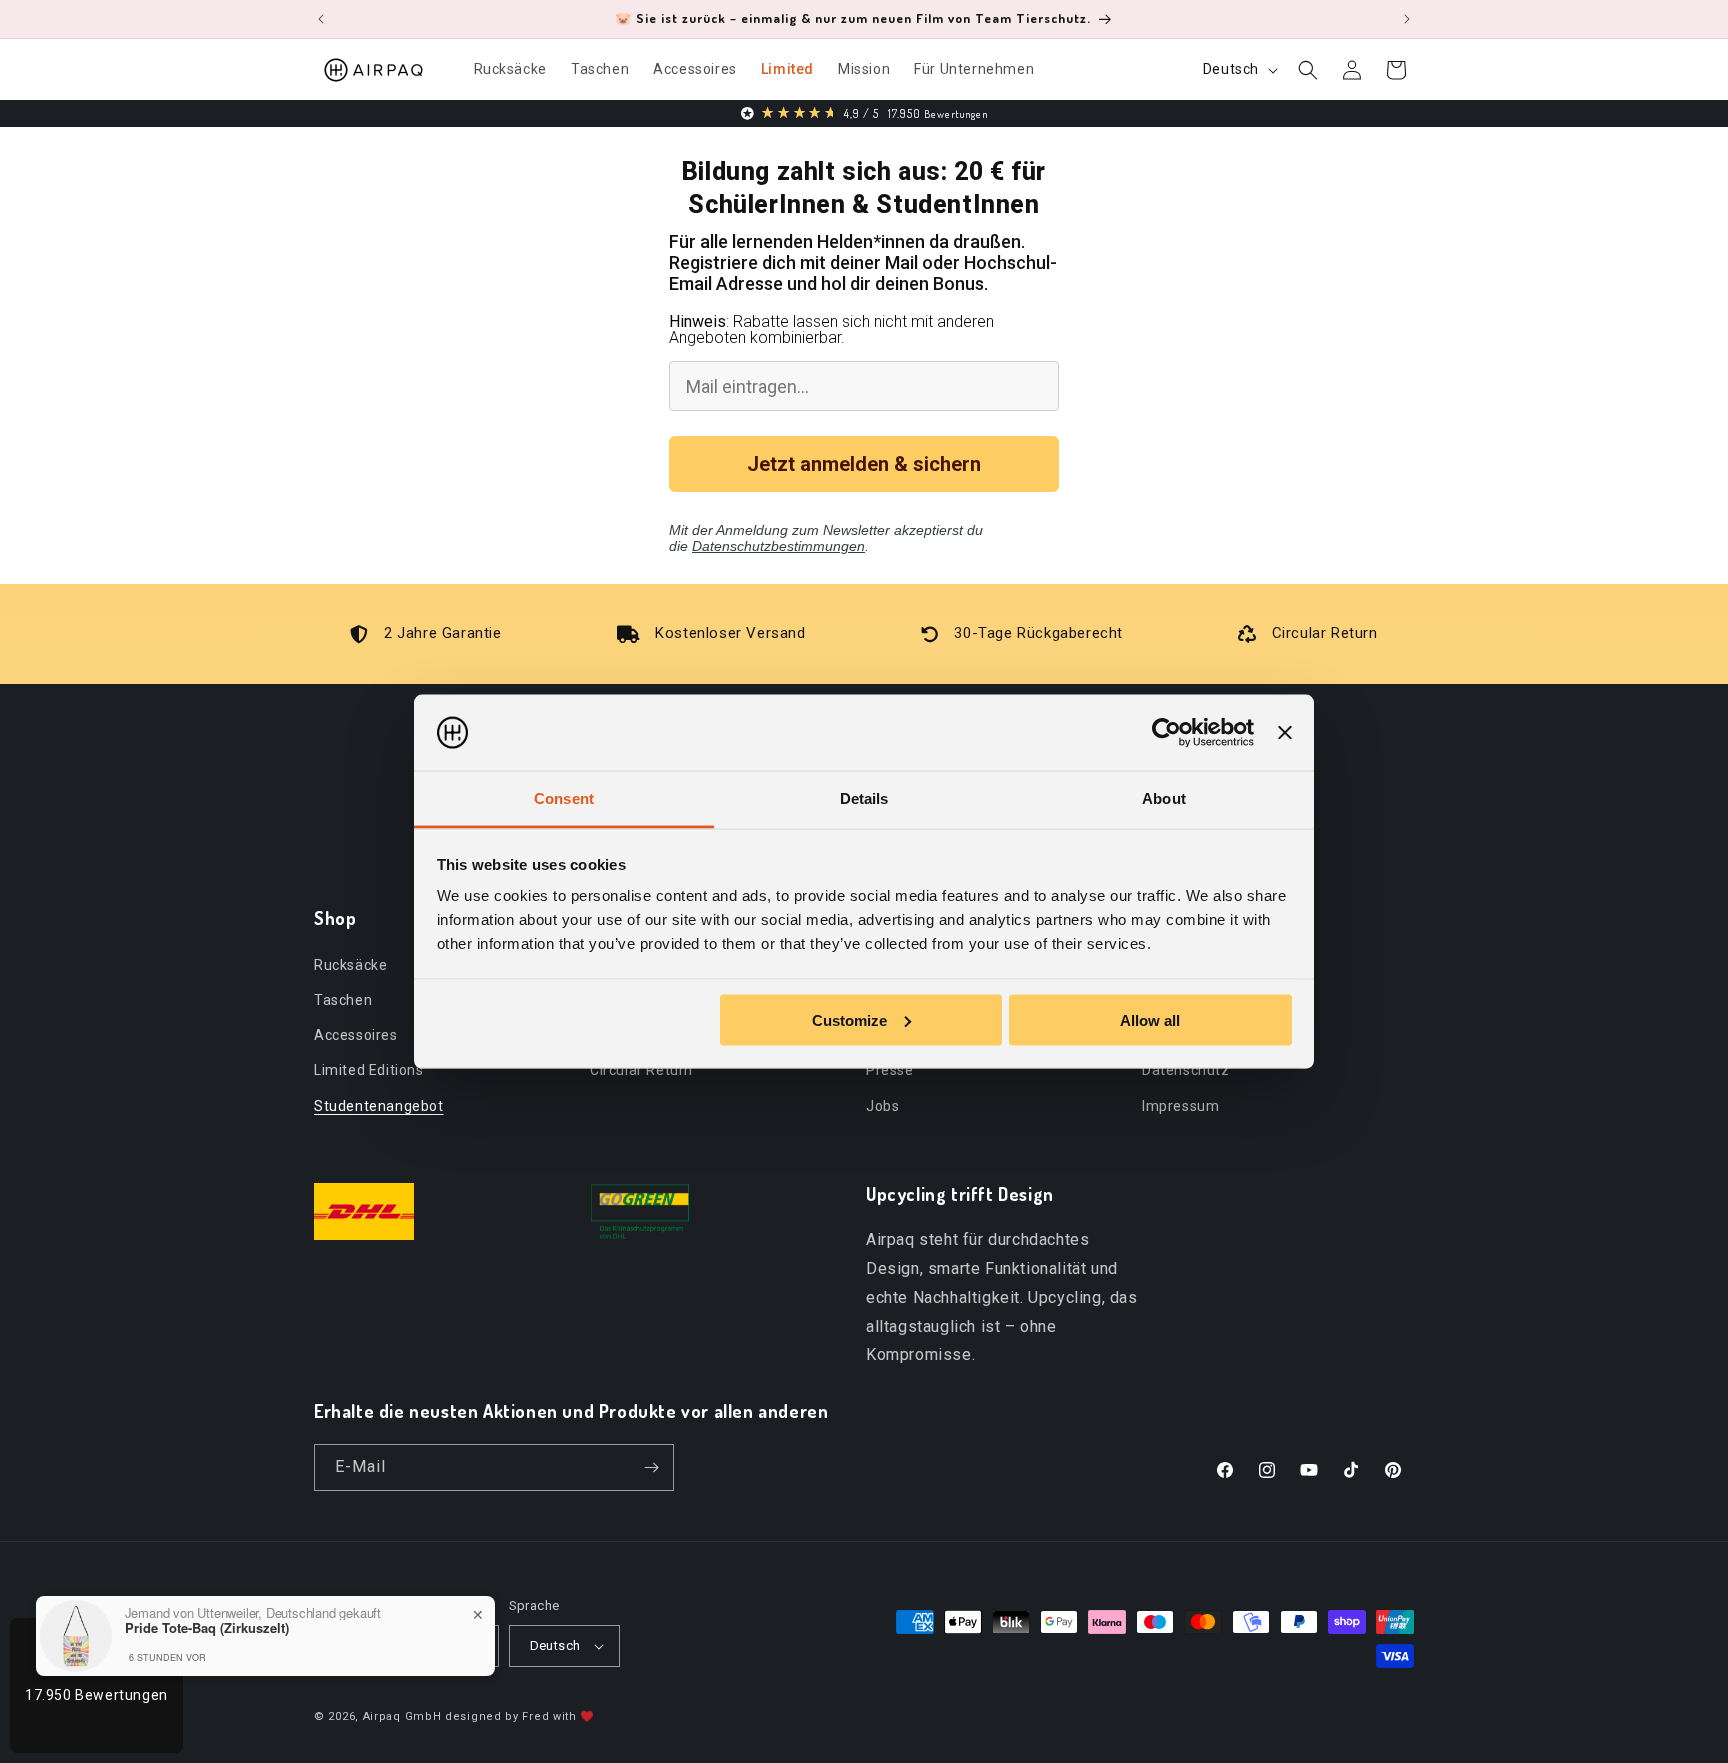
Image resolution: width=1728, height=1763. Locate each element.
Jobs (882, 1105)
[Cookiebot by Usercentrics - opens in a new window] (1166, 733)
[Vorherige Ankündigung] (321, 19)
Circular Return (641, 1070)
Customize (849, 1019)
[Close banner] (1285, 733)
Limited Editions (369, 1070)
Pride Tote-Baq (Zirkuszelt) (207, 1628)
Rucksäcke (350, 964)
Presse (890, 1070)
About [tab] (1164, 798)
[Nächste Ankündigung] (1407, 19)
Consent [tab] (564, 798)
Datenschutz (1186, 1070)
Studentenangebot (379, 1105)
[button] (1308, 70)
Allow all (1150, 1019)
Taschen (343, 999)
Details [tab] (864, 798)
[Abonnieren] (651, 1467)
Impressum (1180, 1105)
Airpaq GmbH (402, 1716)
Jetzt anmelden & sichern (864, 464)
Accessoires (356, 1034)
